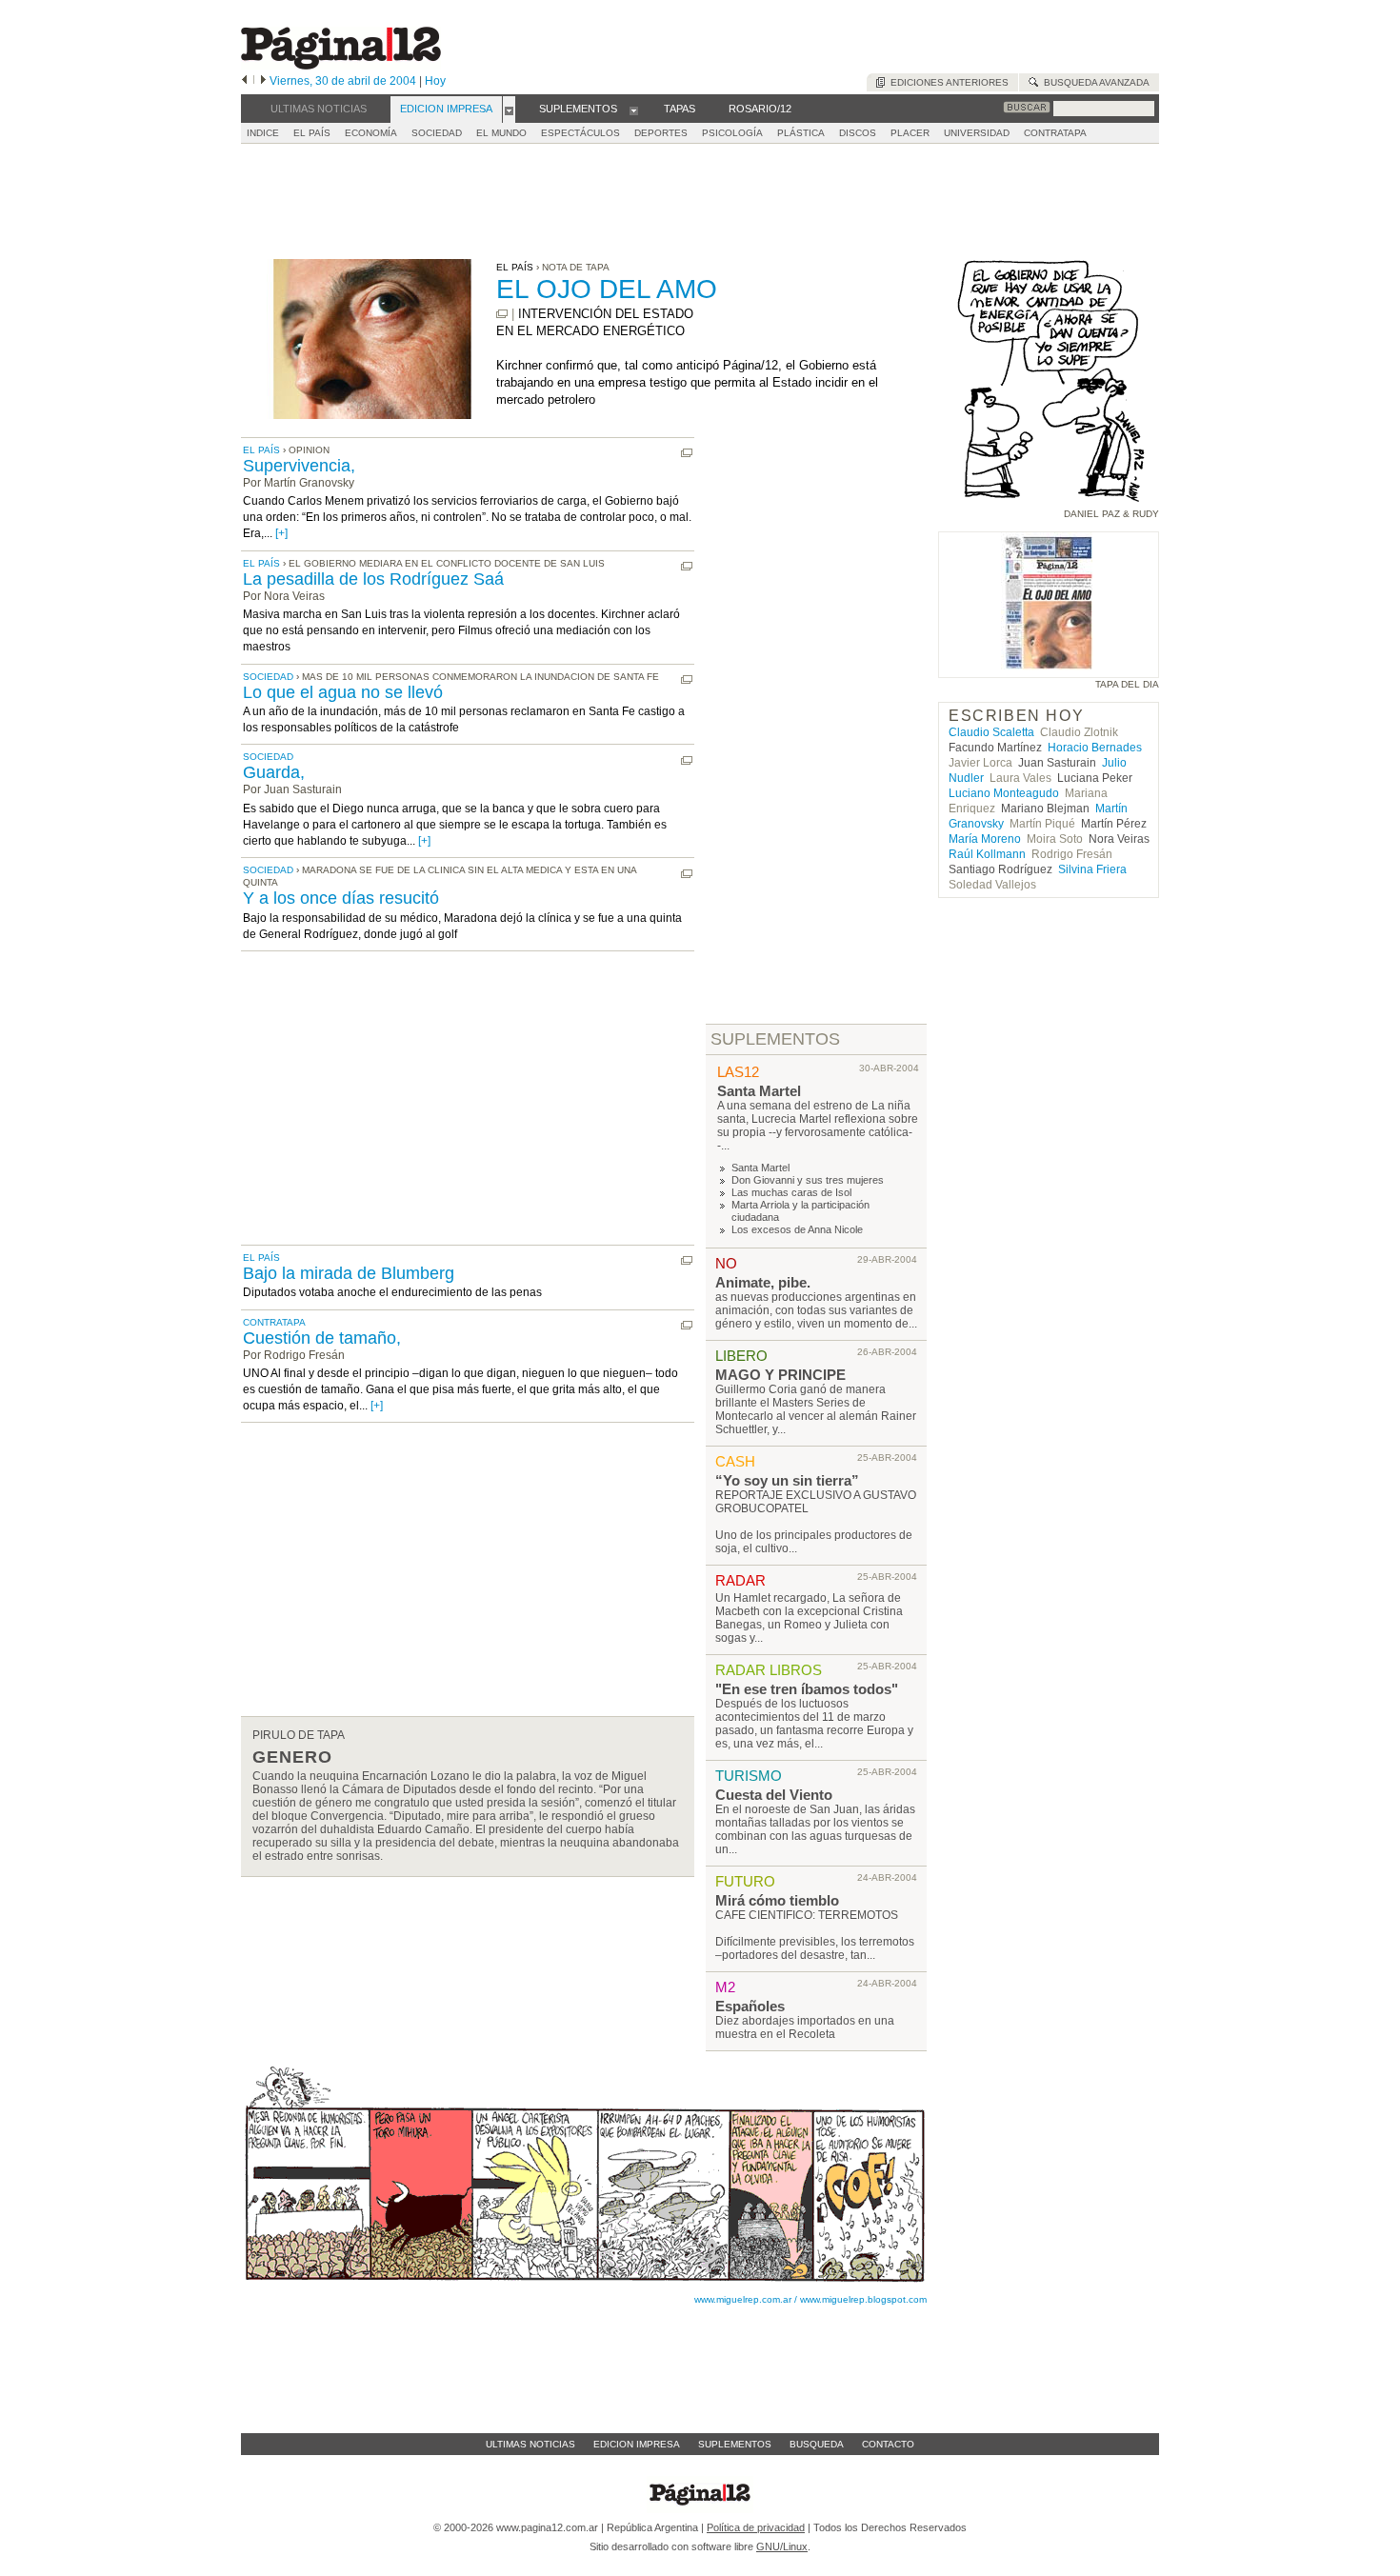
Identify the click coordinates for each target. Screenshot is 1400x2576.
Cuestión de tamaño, (322, 1338)
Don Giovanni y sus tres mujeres (808, 1180)
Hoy (435, 81)
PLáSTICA (801, 133)
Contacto (888, 2444)
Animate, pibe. (763, 1282)
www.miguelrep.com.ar (743, 2299)
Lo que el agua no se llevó (343, 692)
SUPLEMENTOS (775, 1039)
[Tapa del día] (1049, 669)
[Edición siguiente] (263, 81)
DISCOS (858, 133)
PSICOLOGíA (732, 133)
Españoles (750, 2006)
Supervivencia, (299, 466)
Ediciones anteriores (947, 82)
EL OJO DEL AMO (607, 289)
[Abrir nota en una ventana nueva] (502, 314)
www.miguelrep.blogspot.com (863, 2299)
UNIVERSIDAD (977, 133)
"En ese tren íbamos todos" (807, 1689)
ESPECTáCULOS (580, 133)
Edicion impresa (637, 2444)
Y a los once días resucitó (341, 898)
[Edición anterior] (244, 81)
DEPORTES (661, 133)
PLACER (910, 133)
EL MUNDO (501, 133)
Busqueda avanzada (1094, 82)
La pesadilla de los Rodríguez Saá (373, 579)
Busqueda (817, 2444)
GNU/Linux (782, 2546)
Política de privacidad (756, 2527)
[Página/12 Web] (341, 65)
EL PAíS (312, 133)
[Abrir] (509, 110)
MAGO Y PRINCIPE (780, 1375)
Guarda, (274, 772)
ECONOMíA (371, 133)
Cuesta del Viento (774, 1795)
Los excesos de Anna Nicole (797, 1229)
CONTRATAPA (1055, 133)
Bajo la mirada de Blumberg (349, 1273)
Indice (263, 133)
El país (261, 450)
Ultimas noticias (530, 2444)
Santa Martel (759, 1091)
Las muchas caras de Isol (791, 1192)
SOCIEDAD (437, 133)
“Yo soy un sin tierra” (787, 1480)
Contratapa (274, 1322)
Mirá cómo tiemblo (777, 1900)
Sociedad (268, 677)
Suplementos (735, 2444)
